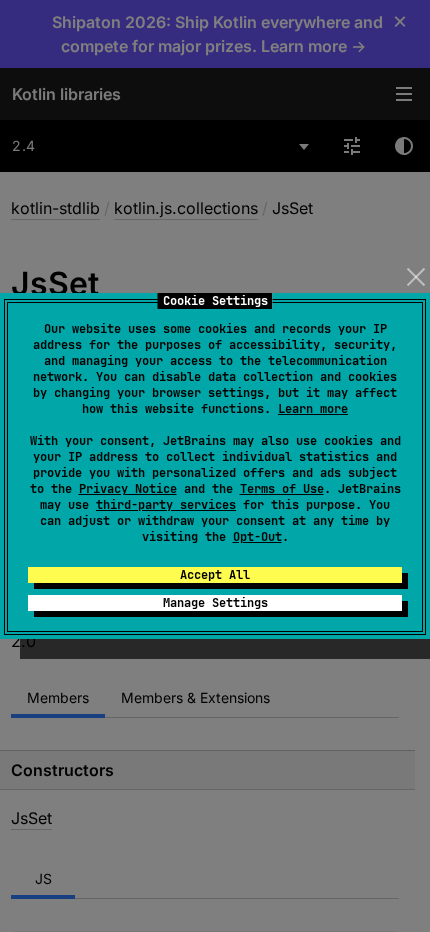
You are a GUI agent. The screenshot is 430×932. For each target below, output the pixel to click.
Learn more (313, 409)
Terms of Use (282, 489)
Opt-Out (257, 537)
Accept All (215, 575)
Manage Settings (215, 603)
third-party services (166, 505)
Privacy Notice (128, 489)
